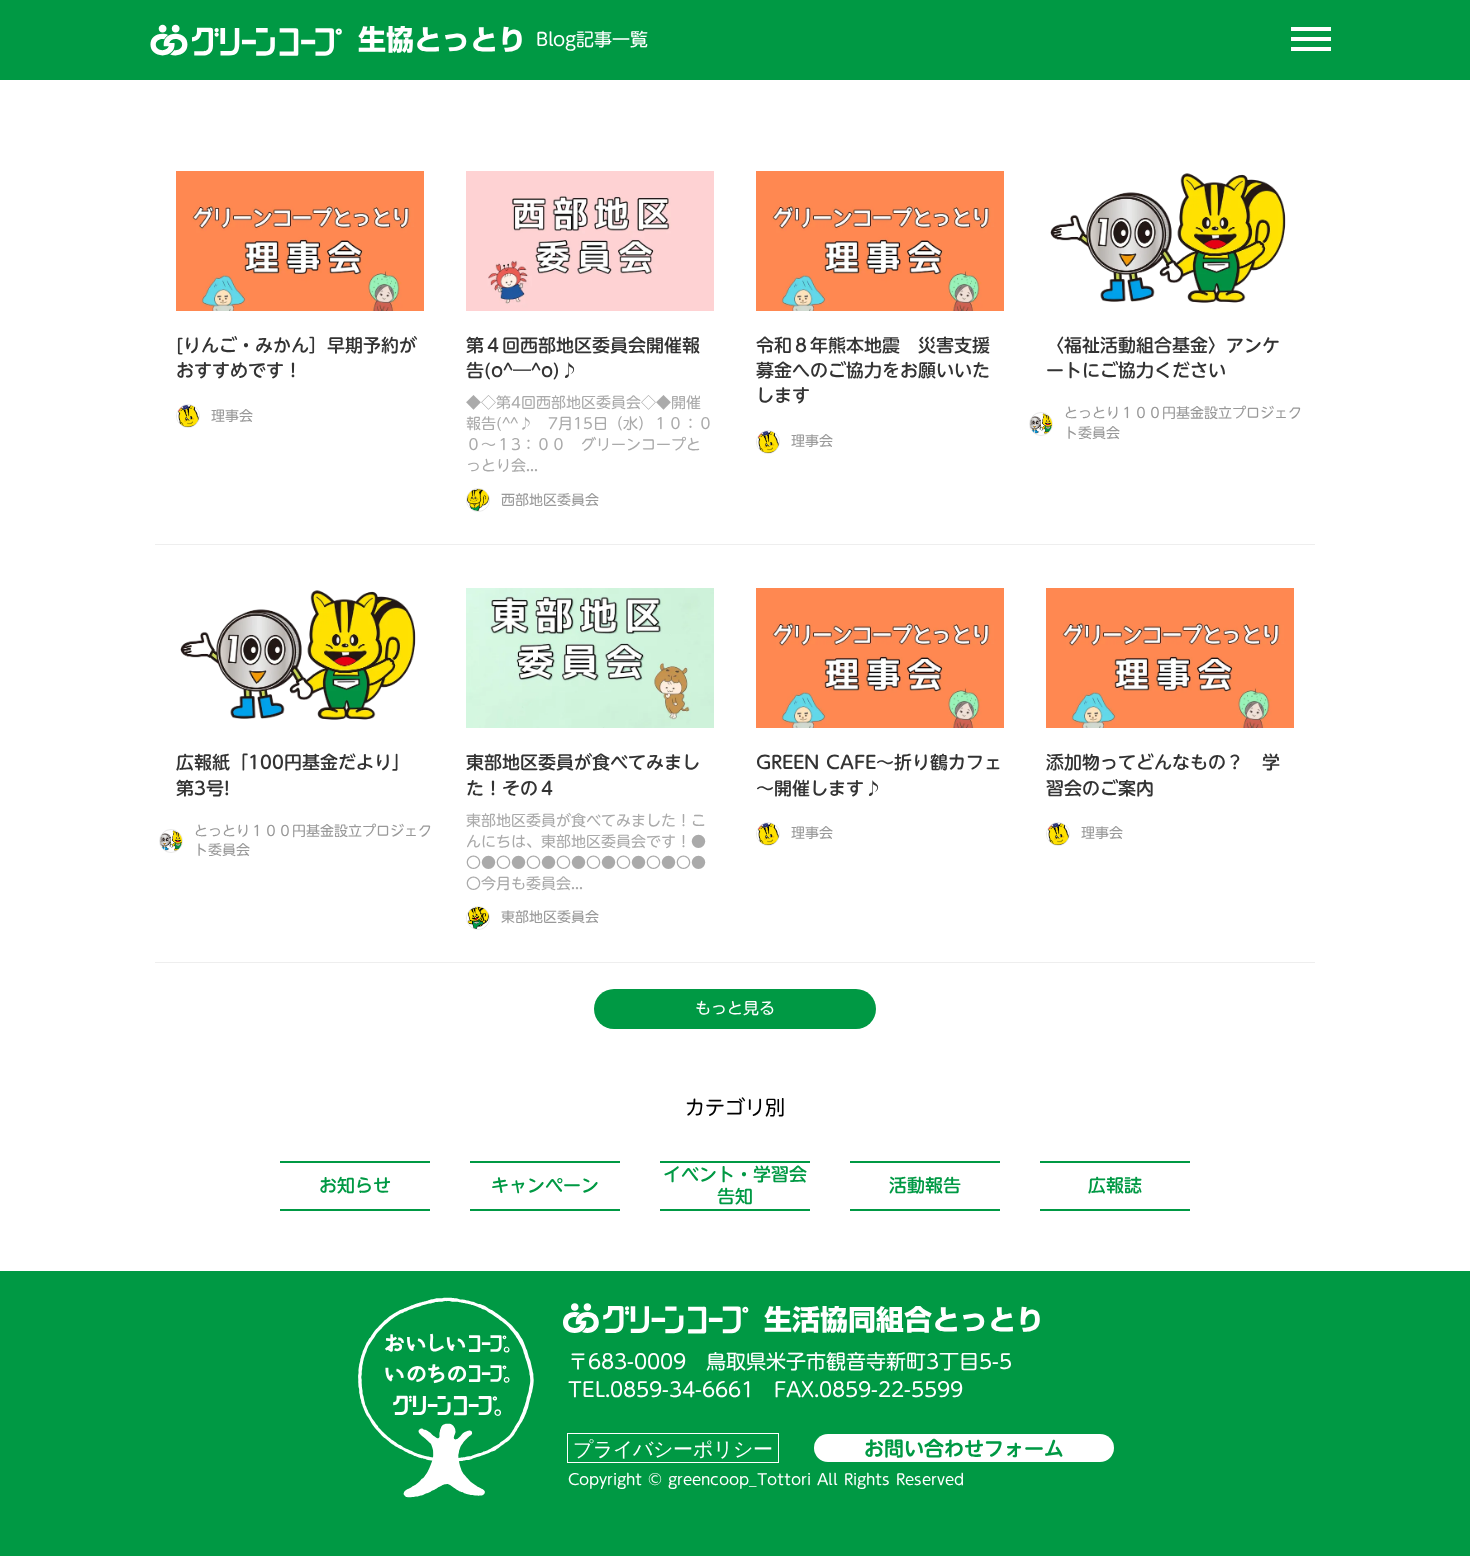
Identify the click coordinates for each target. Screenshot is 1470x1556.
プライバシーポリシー (673, 1448)
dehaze (1311, 40)
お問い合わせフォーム (964, 1448)
